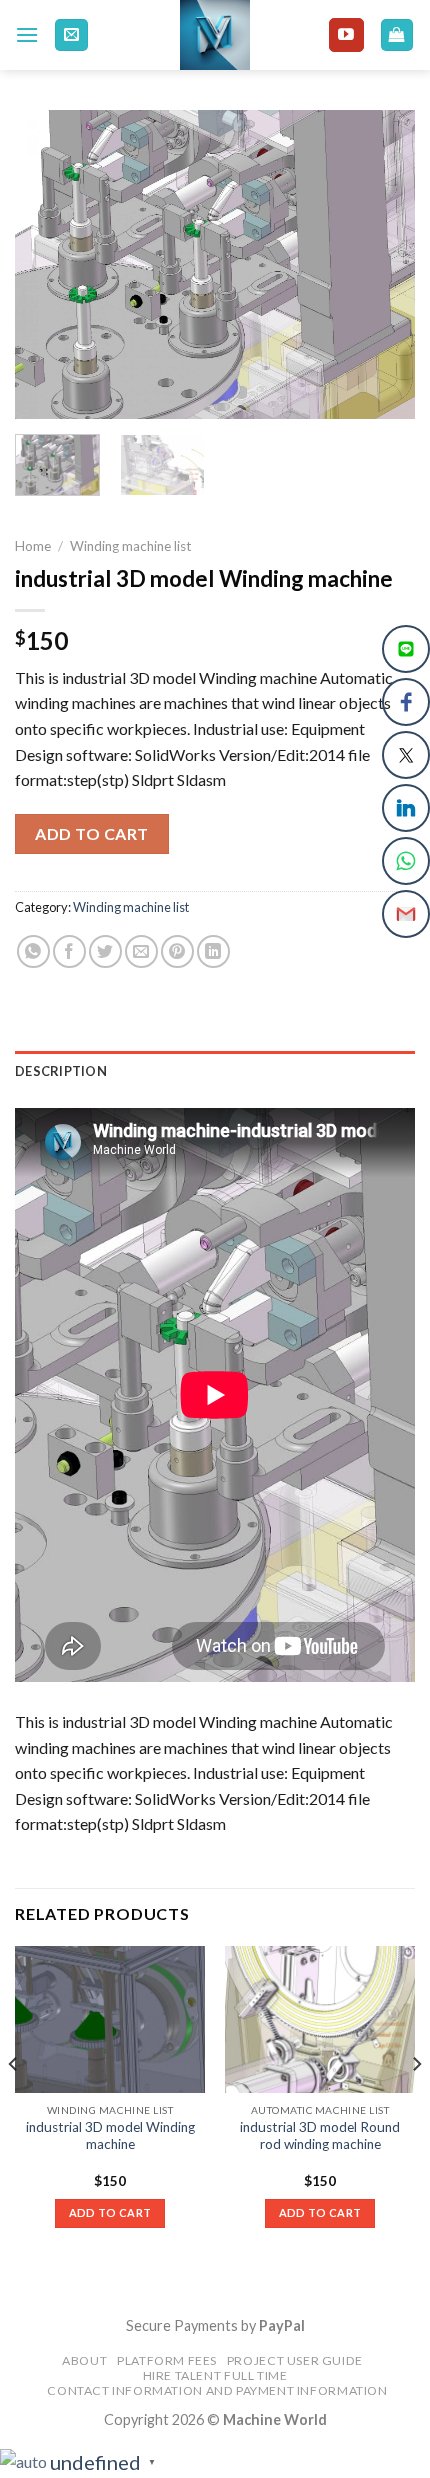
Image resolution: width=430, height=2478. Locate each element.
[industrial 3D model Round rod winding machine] (320, 2019)
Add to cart (91, 833)
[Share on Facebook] (69, 951)
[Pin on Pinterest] (177, 951)
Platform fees (167, 2360)
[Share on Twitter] (105, 951)
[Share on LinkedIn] (213, 951)
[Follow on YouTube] (346, 35)
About (84, 2360)
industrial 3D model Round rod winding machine (320, 2136)
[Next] (382, 265)
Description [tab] (61, 1071)
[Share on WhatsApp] (33, 951)
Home (33, 546)
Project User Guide (295, 2360)
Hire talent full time (215, 2375)
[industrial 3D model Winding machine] (110, 2019)
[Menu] (27, 34)
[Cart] (397, 35)
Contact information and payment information (217, 2390)
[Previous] (48, 265)
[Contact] (71, 35)
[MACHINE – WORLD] (215, 35)
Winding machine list (131, 546)
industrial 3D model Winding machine (110, 2136)
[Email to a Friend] (141, 951)
